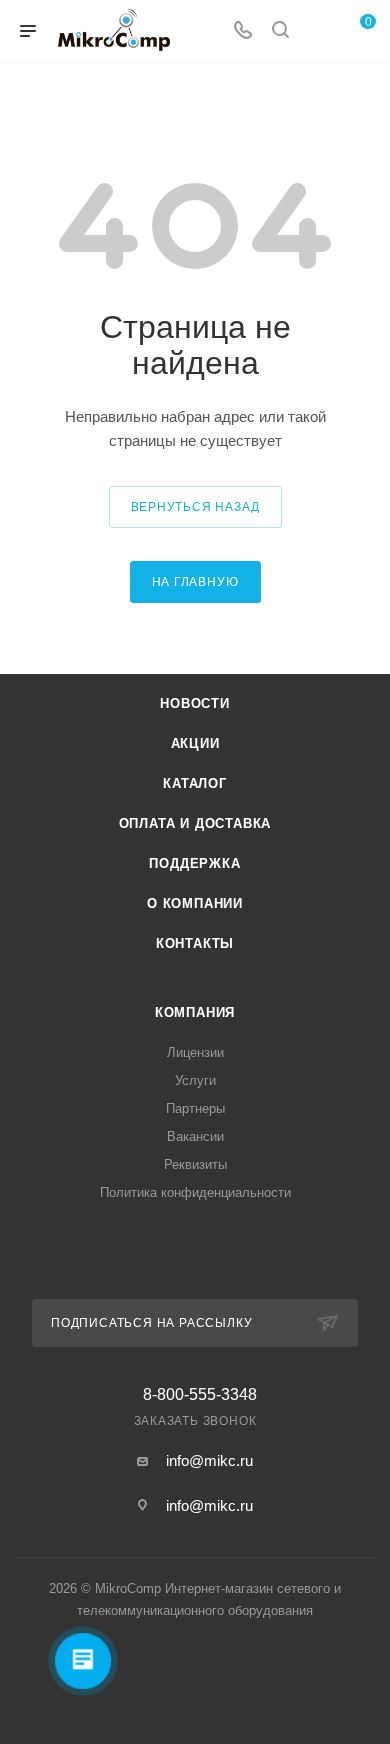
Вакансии (195, 1136)
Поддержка (194, 863)
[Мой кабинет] (318, 31)
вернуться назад (195, 507)
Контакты (195, 943)
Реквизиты (195, 1164)
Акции (195, 743)
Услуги (195, 1080)
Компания (195, 1012)
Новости (195, 703)
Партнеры (195, 1108)
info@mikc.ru (209, 1460)
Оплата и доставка (195, 823)
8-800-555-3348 (200, 1395)
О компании (195, 903)
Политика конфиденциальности (195, 1192)
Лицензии (195, 1052)
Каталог (195, 783)
